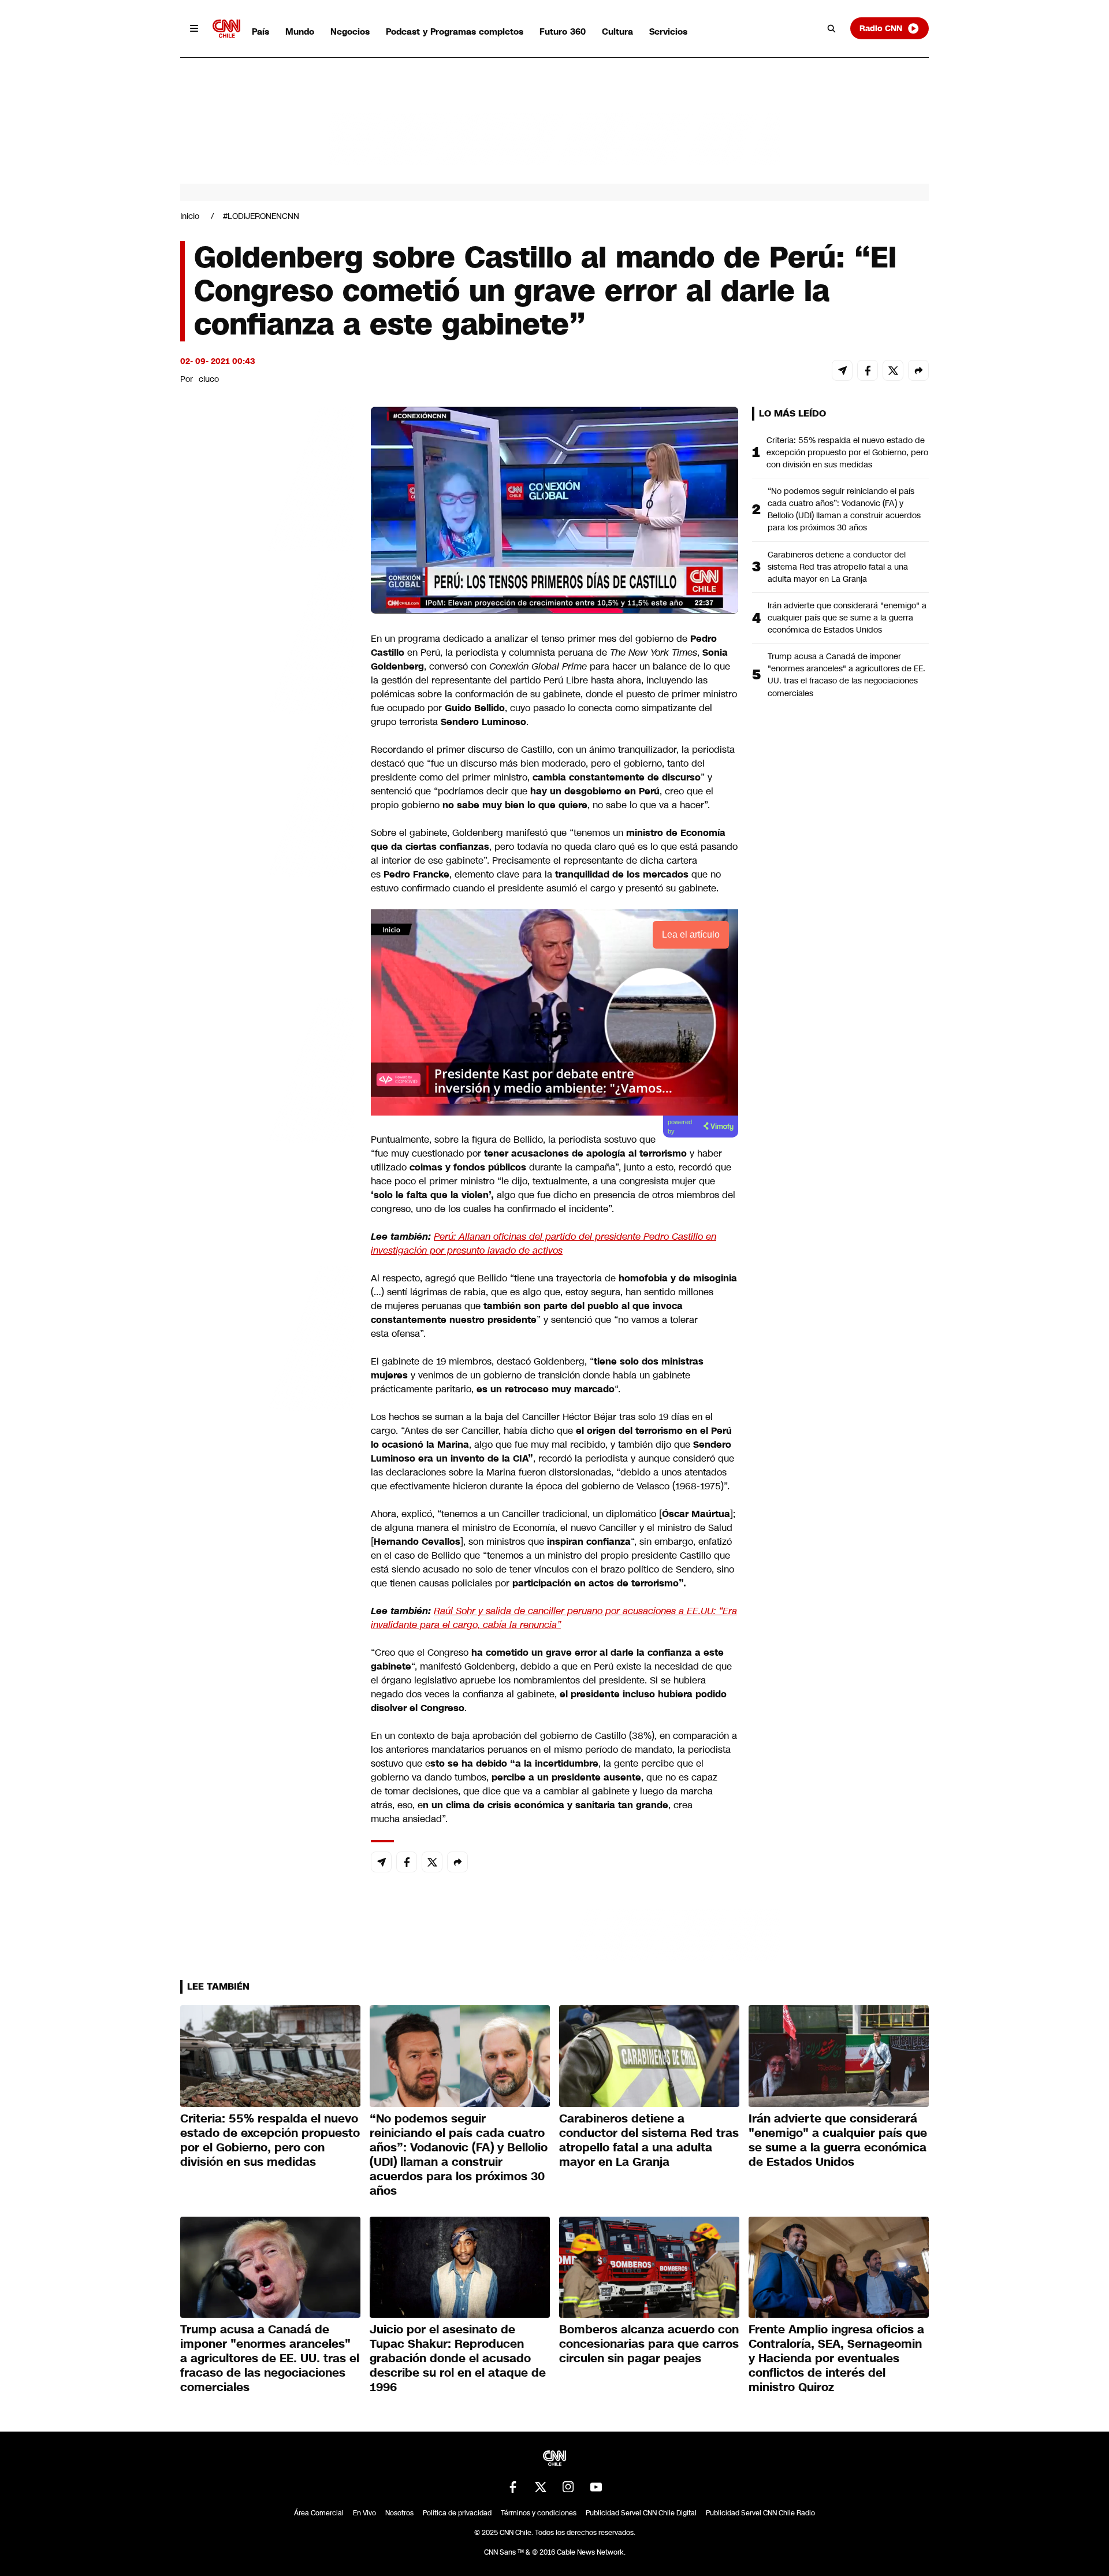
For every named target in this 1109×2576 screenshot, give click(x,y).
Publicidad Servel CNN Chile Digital (641, 2513)
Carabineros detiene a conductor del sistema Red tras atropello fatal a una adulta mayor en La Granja (838, 567)
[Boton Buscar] (832, 28)
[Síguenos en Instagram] (568, 2487)
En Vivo (364, 2513)
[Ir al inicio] (226, 29)
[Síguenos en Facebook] (513, 2487)
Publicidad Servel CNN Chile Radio (760, 2513)
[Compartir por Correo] (842, 370)
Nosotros (399, 2513)
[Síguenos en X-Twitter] (541, 2487)
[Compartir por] (918, 370)
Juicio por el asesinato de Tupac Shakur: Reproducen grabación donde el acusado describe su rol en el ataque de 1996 (458, 2358)
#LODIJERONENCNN (261, 216)
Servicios (668, 31)
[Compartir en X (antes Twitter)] (893, 370)
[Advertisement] (267, 1069)
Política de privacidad (457, 2513)
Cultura (617, 31)
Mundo (300, 31)
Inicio (190, 216)
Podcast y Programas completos (455, 31)
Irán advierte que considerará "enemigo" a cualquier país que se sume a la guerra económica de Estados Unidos (847, 618)
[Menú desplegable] (194, 28)
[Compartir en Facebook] (868, 370)
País (260, 31)
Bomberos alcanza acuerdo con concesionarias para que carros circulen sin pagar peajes (649, 2344)
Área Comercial (319, 2513)
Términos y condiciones (539, 2513)
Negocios (350, 31)
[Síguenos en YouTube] (596, 2487)
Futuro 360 (563, 31)
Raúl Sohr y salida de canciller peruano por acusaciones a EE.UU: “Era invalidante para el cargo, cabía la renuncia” (554, 1618)
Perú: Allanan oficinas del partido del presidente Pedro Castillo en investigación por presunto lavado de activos (544, 1244)
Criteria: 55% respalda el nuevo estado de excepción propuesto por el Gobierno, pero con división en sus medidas (847, 452)
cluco (209, 379)
